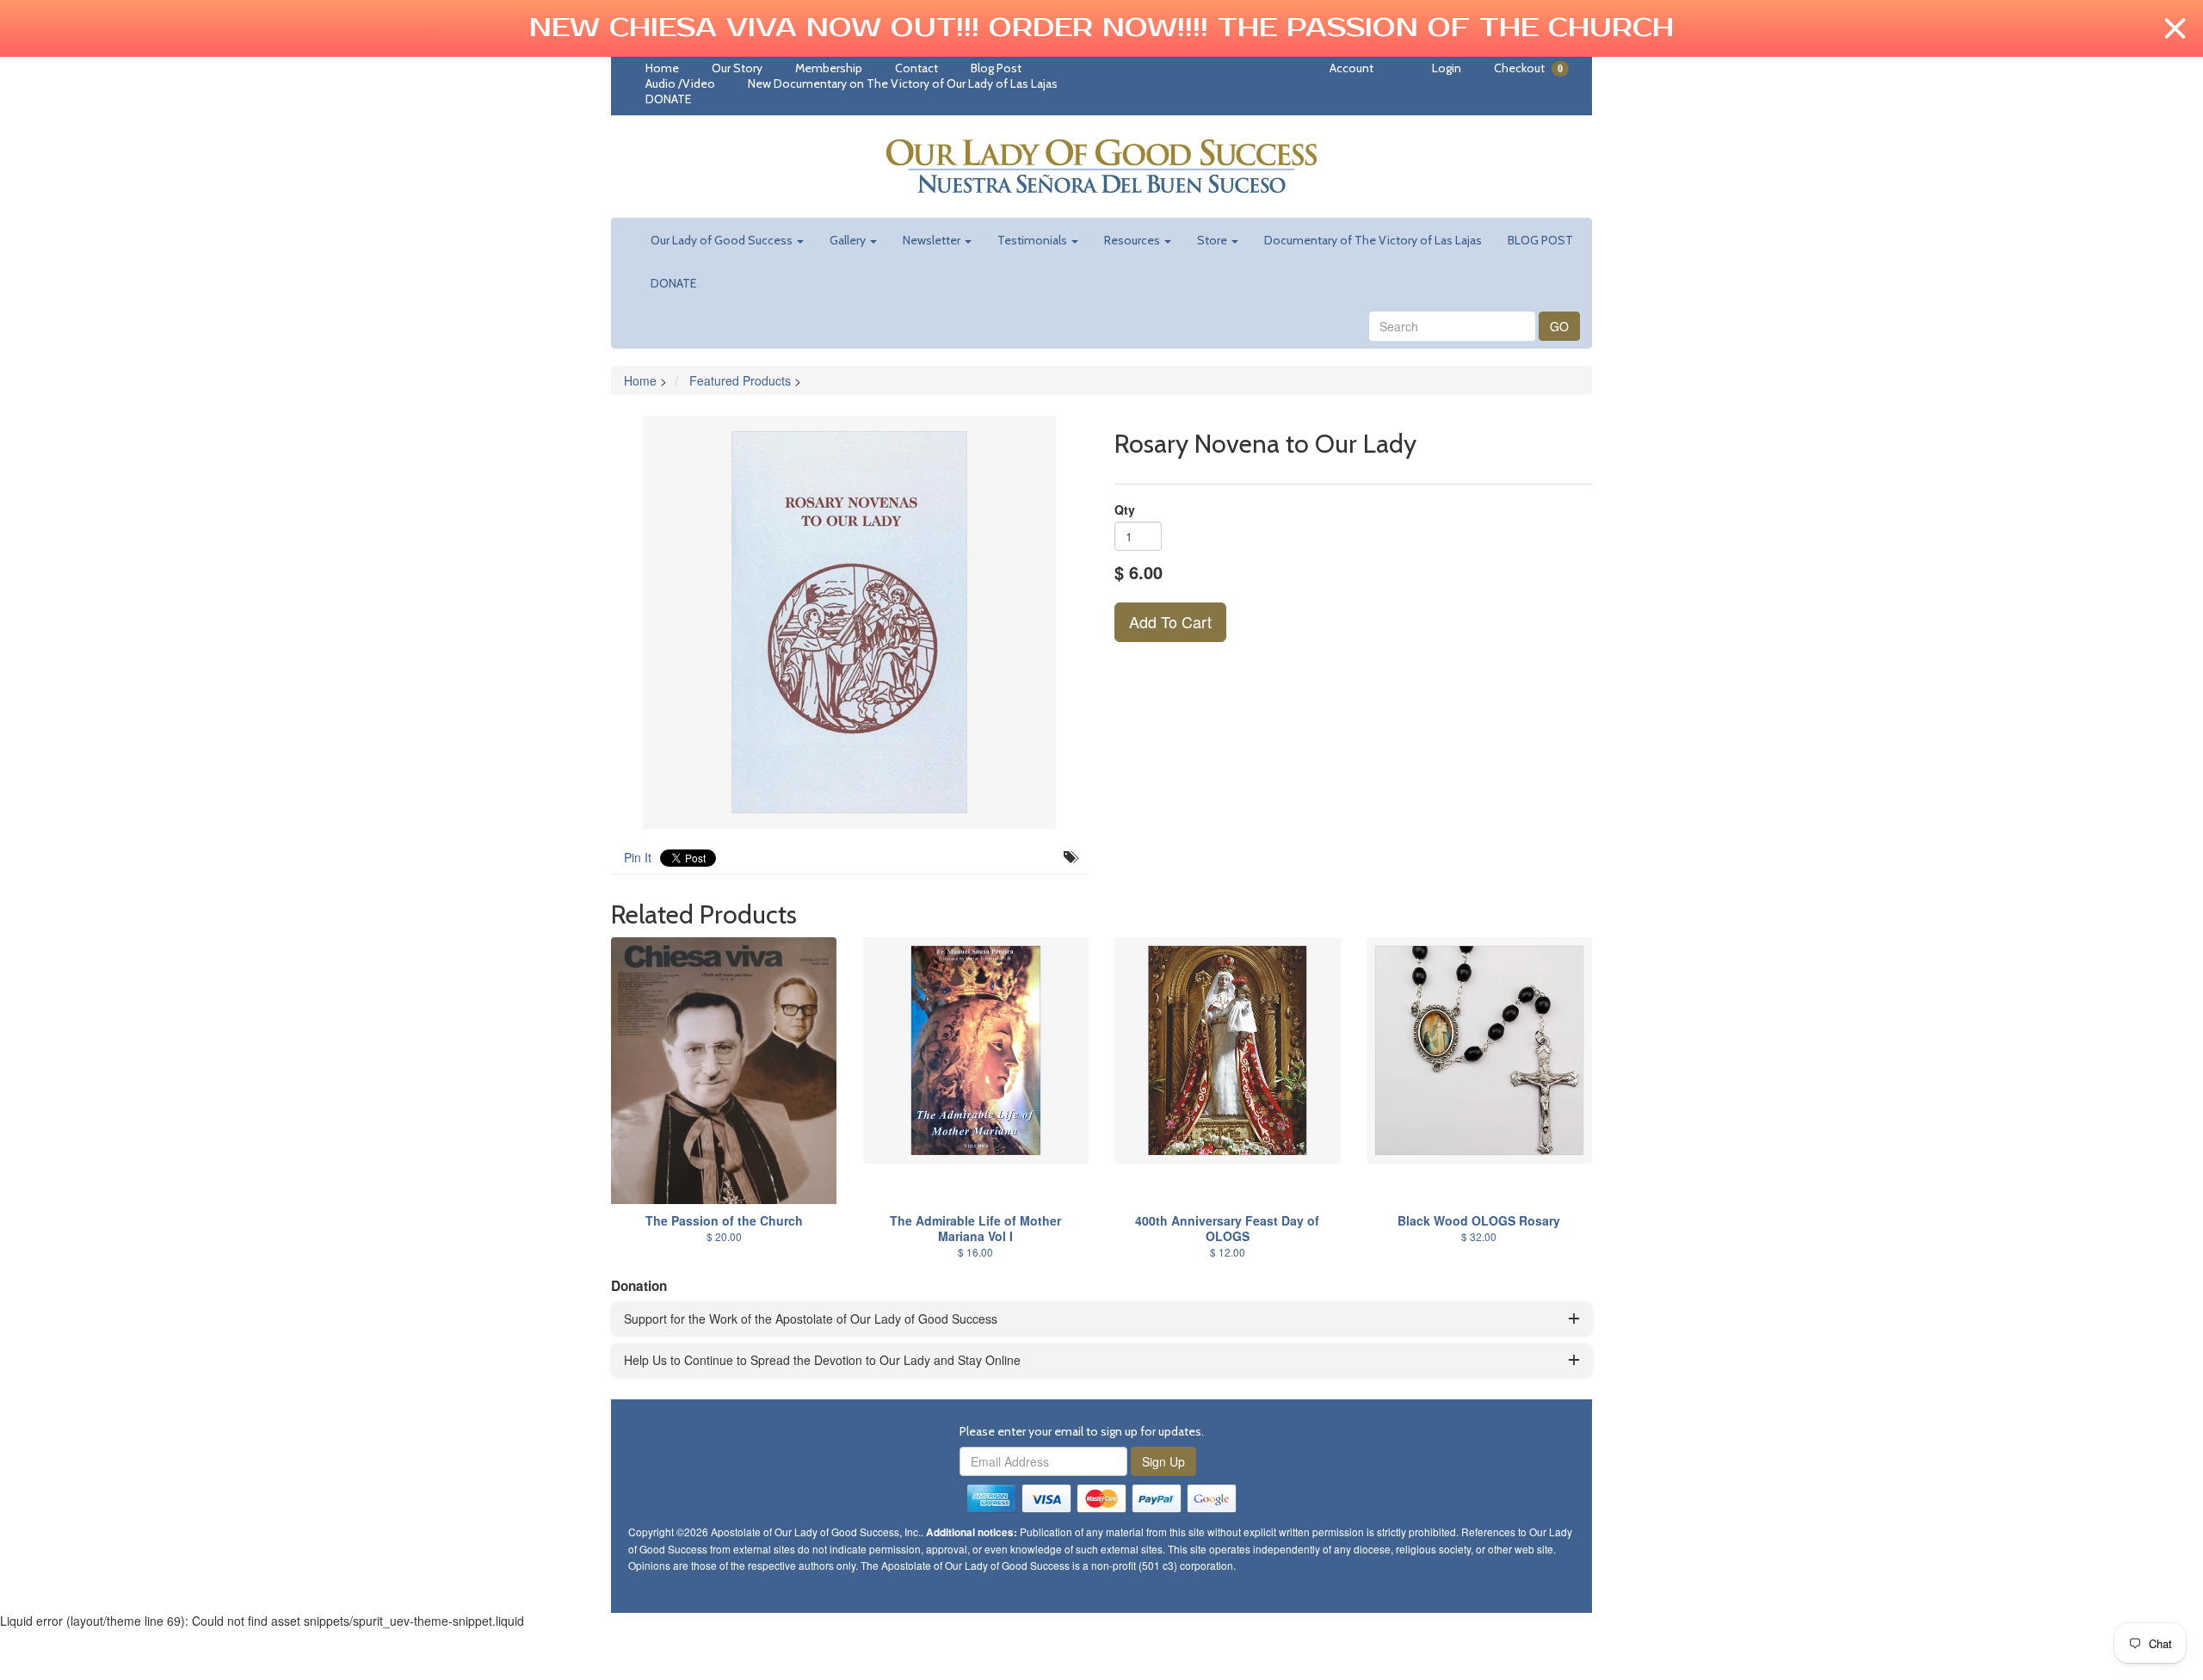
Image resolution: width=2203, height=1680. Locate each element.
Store (1213, 240)
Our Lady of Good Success (723, 240)
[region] (1101, 28)
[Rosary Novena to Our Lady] (850, 622)
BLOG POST (1540, 240)
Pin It (638, 857)
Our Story (737, 68)
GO (1559, 326)
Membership (829, 68)
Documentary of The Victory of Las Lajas (1373, 240)
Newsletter (933, 240)
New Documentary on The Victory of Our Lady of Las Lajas (903, 83)
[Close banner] (2175, 28)
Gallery (849, 240)
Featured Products (740, 380)
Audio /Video (680, 83)
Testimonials (1034, 240)
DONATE (668, 99)
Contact (916, 68)
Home (662, 68)
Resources (1133, 240)
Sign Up (1163, 1461)
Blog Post (996, 68)
